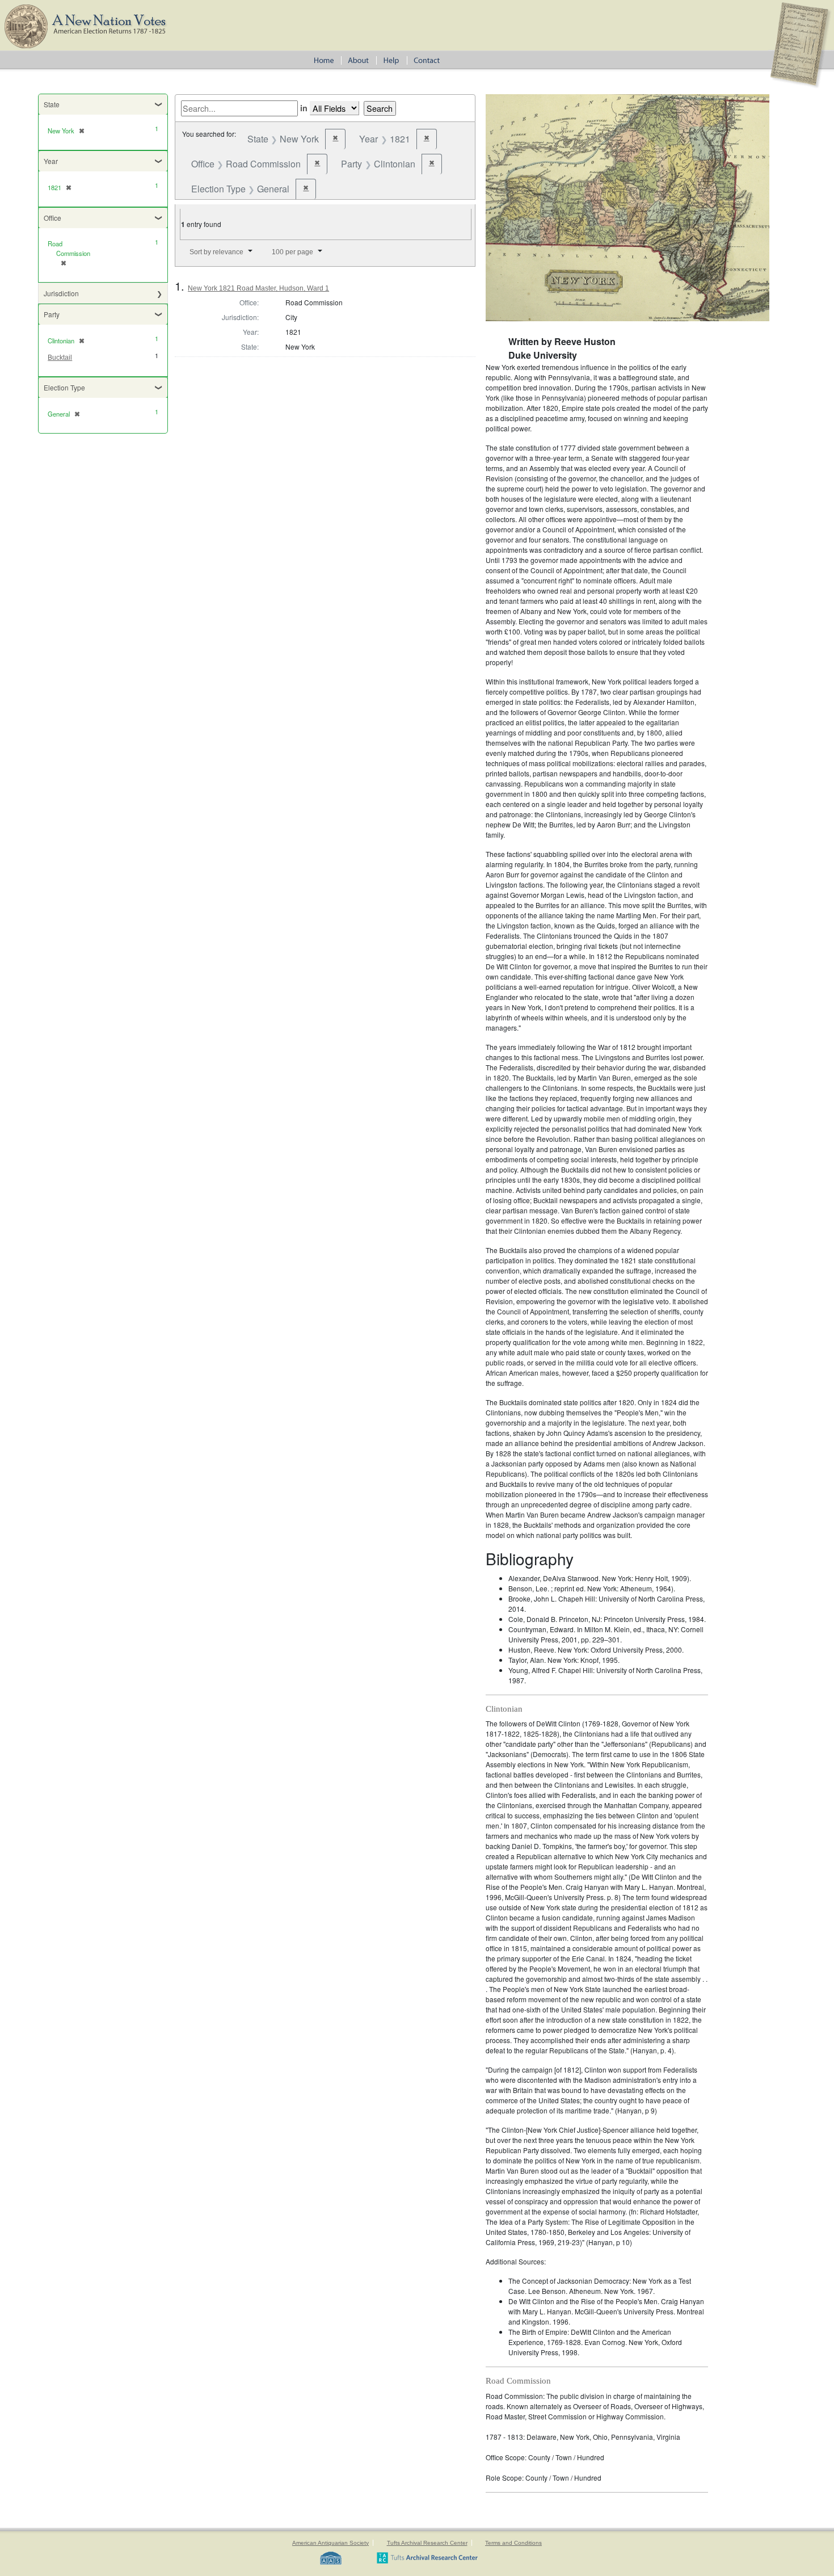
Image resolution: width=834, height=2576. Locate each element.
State (52, 104)
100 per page (292, 252)
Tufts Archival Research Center (427, 2543)
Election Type (64, 387)
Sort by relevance (216, 252)
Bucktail (60, 358)
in (304, 108)
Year (51, 161)
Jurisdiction (61, 293)
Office (52, 218)
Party (52, 314)
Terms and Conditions (513, 2543)
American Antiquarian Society (330, 2543)
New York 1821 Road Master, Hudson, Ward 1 (258, 288)
